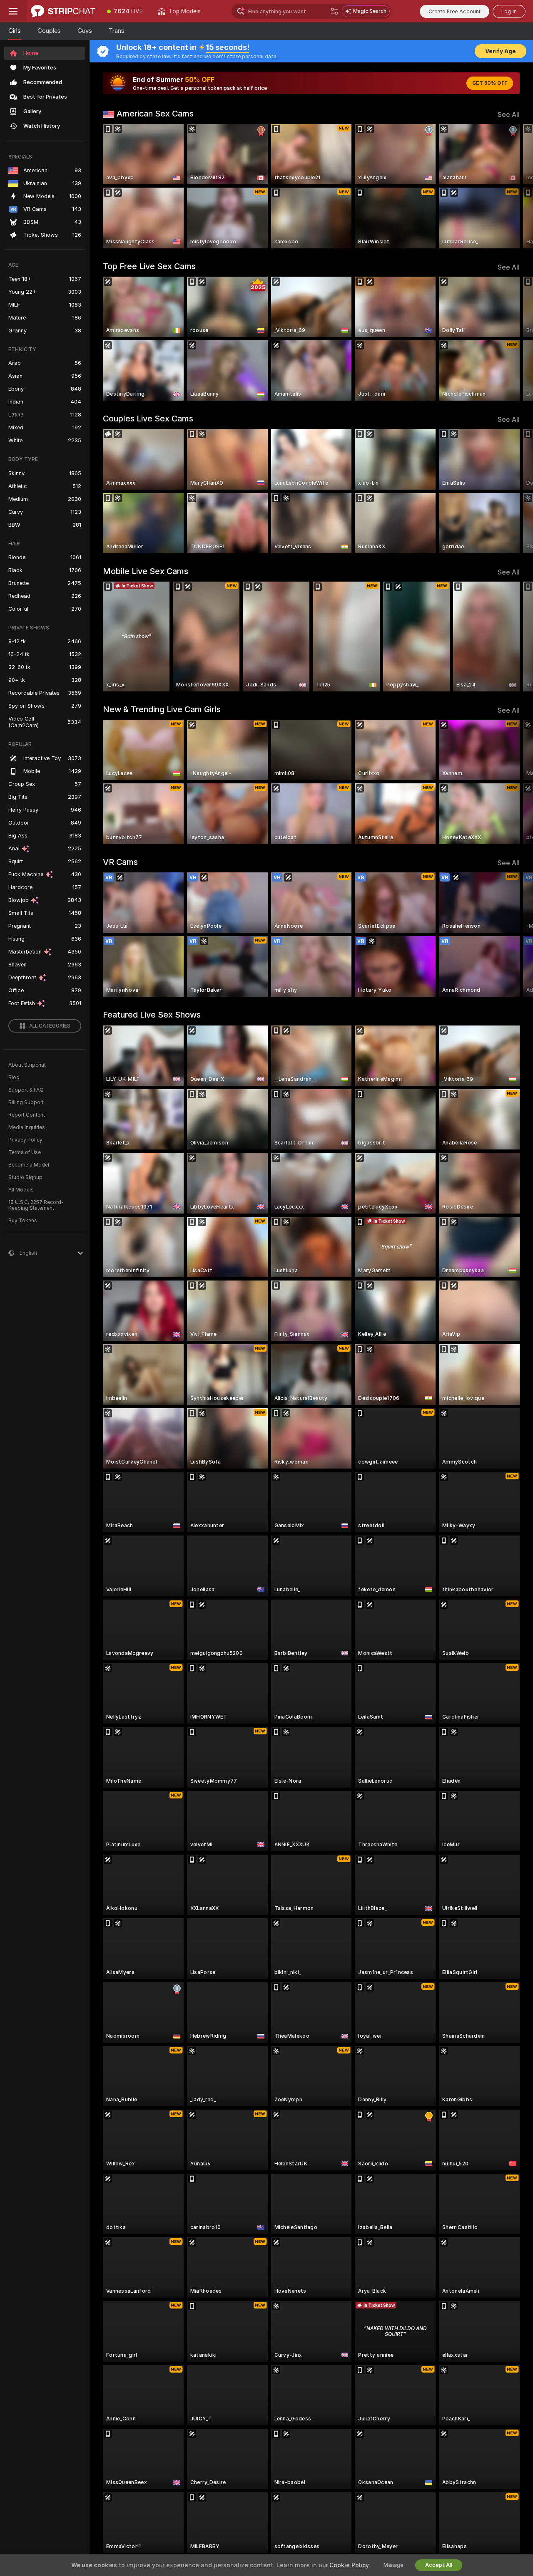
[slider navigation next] (512, 186)
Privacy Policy (25, 1140)
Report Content (27, 1115)
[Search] (334, 11)
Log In (509, 11)
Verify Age (501, 51)
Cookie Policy (349, 2565)
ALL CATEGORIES (50, 1026)
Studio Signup (25, 1177)
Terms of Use (25, 1152)
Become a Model (29, 1165)
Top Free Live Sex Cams (149, 266)
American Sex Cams (155, 114)
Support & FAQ (26, 1090)
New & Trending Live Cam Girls (162, 709)
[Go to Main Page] (63, 11)
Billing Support (26, 1102)
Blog (14, 1077)
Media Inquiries (27, 1127)
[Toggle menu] (13, 11)
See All (509, 115)
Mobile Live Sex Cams (146, 571)
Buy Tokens (23, 1221)
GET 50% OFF (490, 83)
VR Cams (120, 862)
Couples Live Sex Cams (148, 419)
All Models (21, 1190)
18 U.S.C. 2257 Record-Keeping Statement (36, 1205)
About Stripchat (27, 1065)
